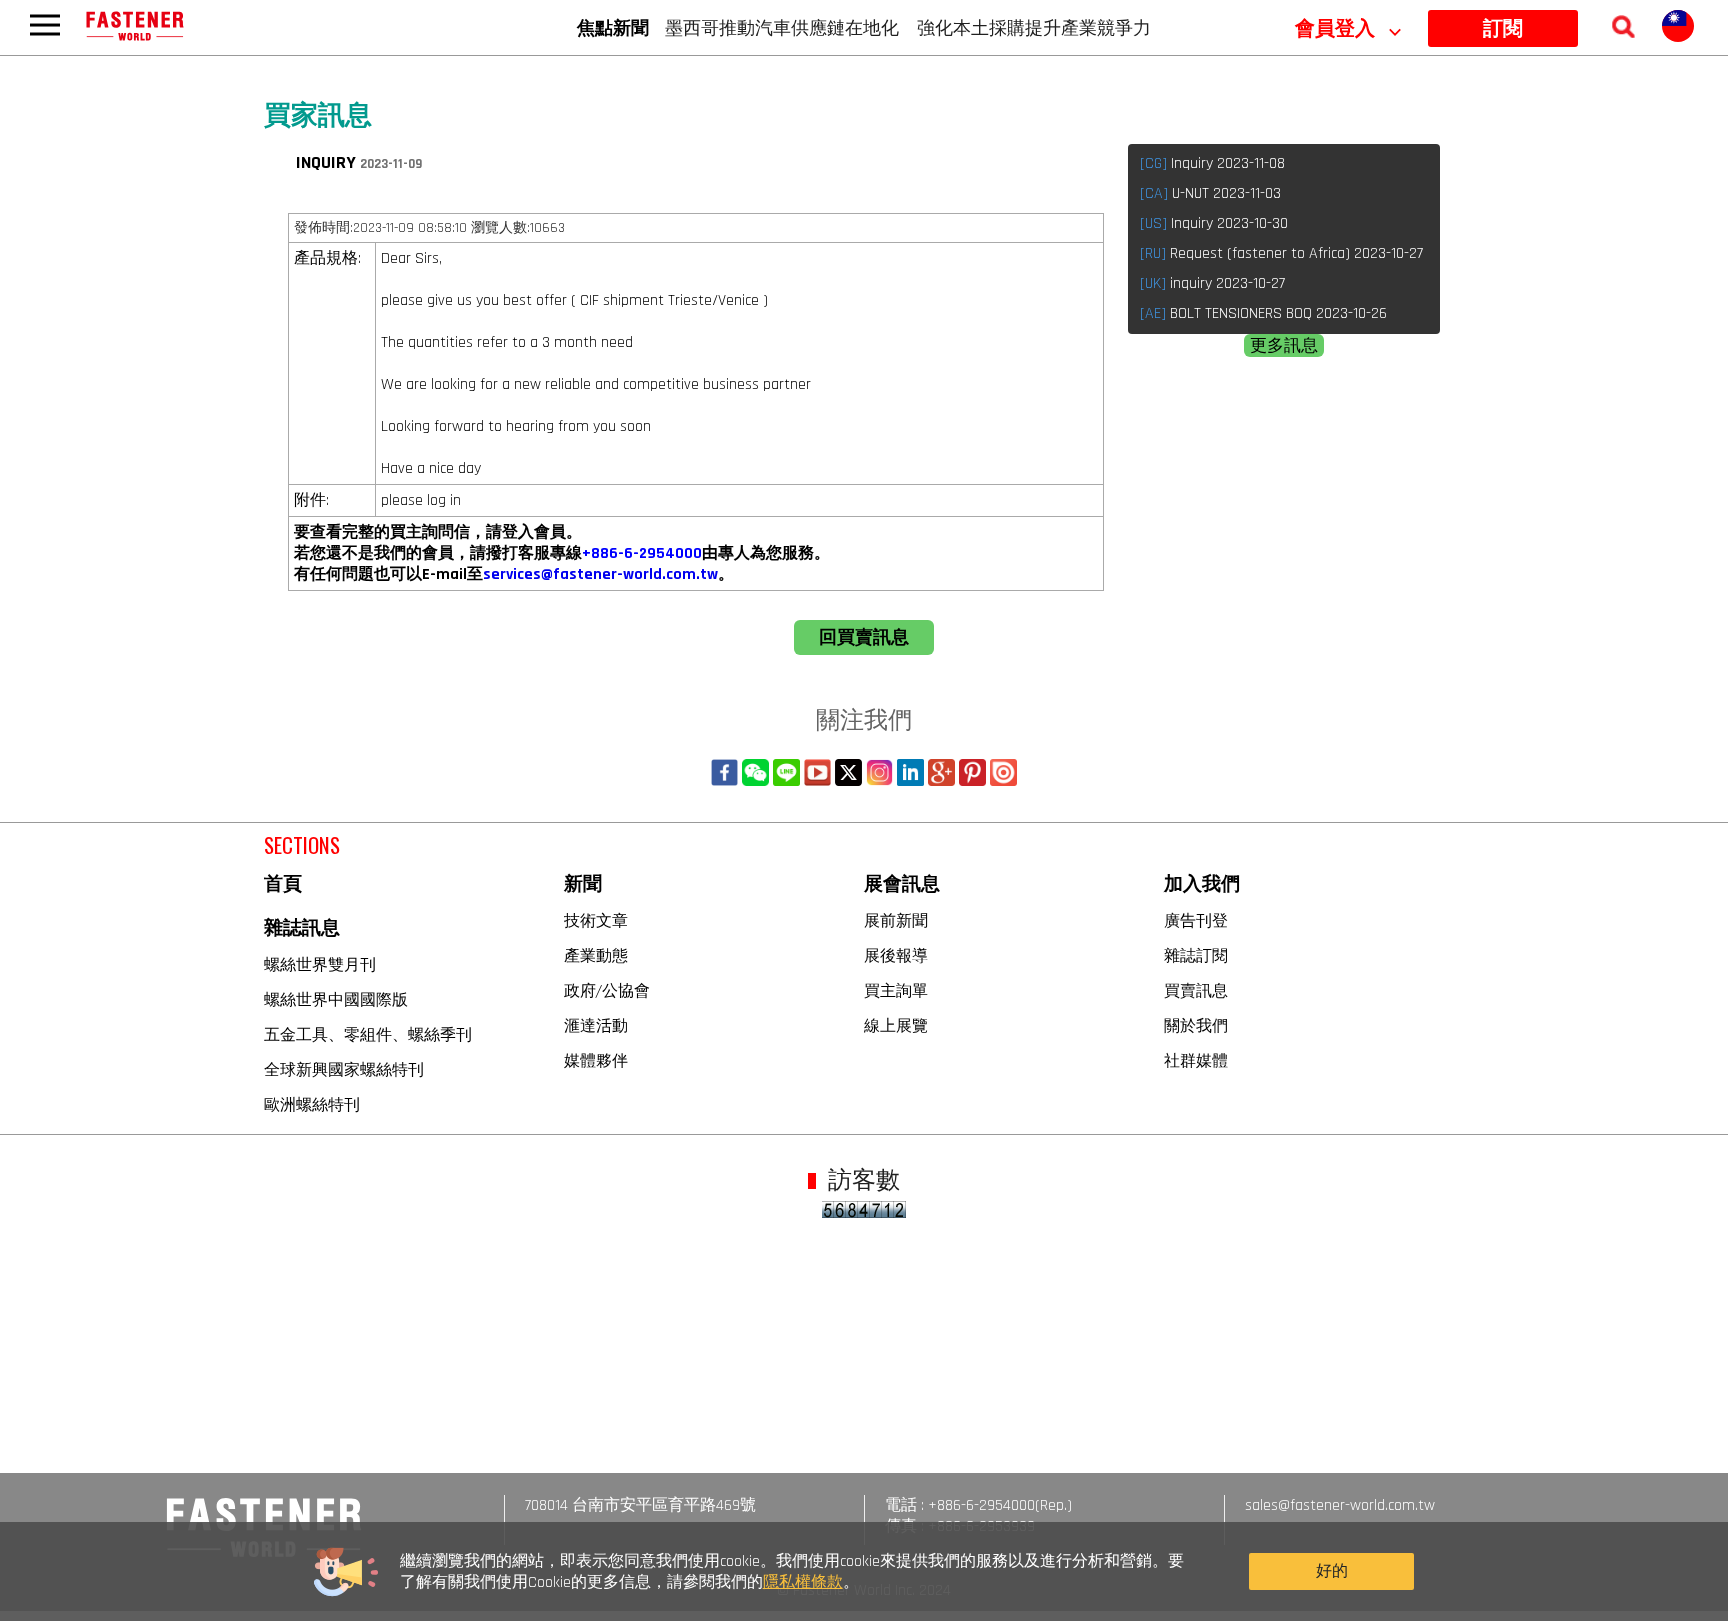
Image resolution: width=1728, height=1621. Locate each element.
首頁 (283, 884)
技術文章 (596, 920)
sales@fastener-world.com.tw (1340, 1505)
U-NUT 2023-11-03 (1210, 193)
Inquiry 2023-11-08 (1212, 163)
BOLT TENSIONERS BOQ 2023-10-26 (1263, 313)
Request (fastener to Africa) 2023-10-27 (1281, 253)
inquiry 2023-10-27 (1212, 283)
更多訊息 (1284, 346)
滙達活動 (596, 1025)
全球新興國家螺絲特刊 (344, 1069)
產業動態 (596, 955)
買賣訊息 (1196, 990)
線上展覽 (896, 1025)
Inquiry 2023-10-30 (1214, 223)
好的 (1332, 1571)
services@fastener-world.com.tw (600, 574)
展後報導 (896, 955)
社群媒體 (1196, 1060)
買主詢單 (896, 990)
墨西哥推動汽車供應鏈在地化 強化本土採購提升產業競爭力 (908, 27)
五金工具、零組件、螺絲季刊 (368, 1034)
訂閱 (1503, 29)
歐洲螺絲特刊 (312, 1104)
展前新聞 (896, 920)
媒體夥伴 (596, 1060)
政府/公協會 (607, 990)
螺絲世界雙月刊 (320, 964)
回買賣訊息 (864, 637)
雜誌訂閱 (1196, 955)
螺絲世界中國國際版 (336, 999)
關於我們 (1196, 1025)
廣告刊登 (1196, 920)
